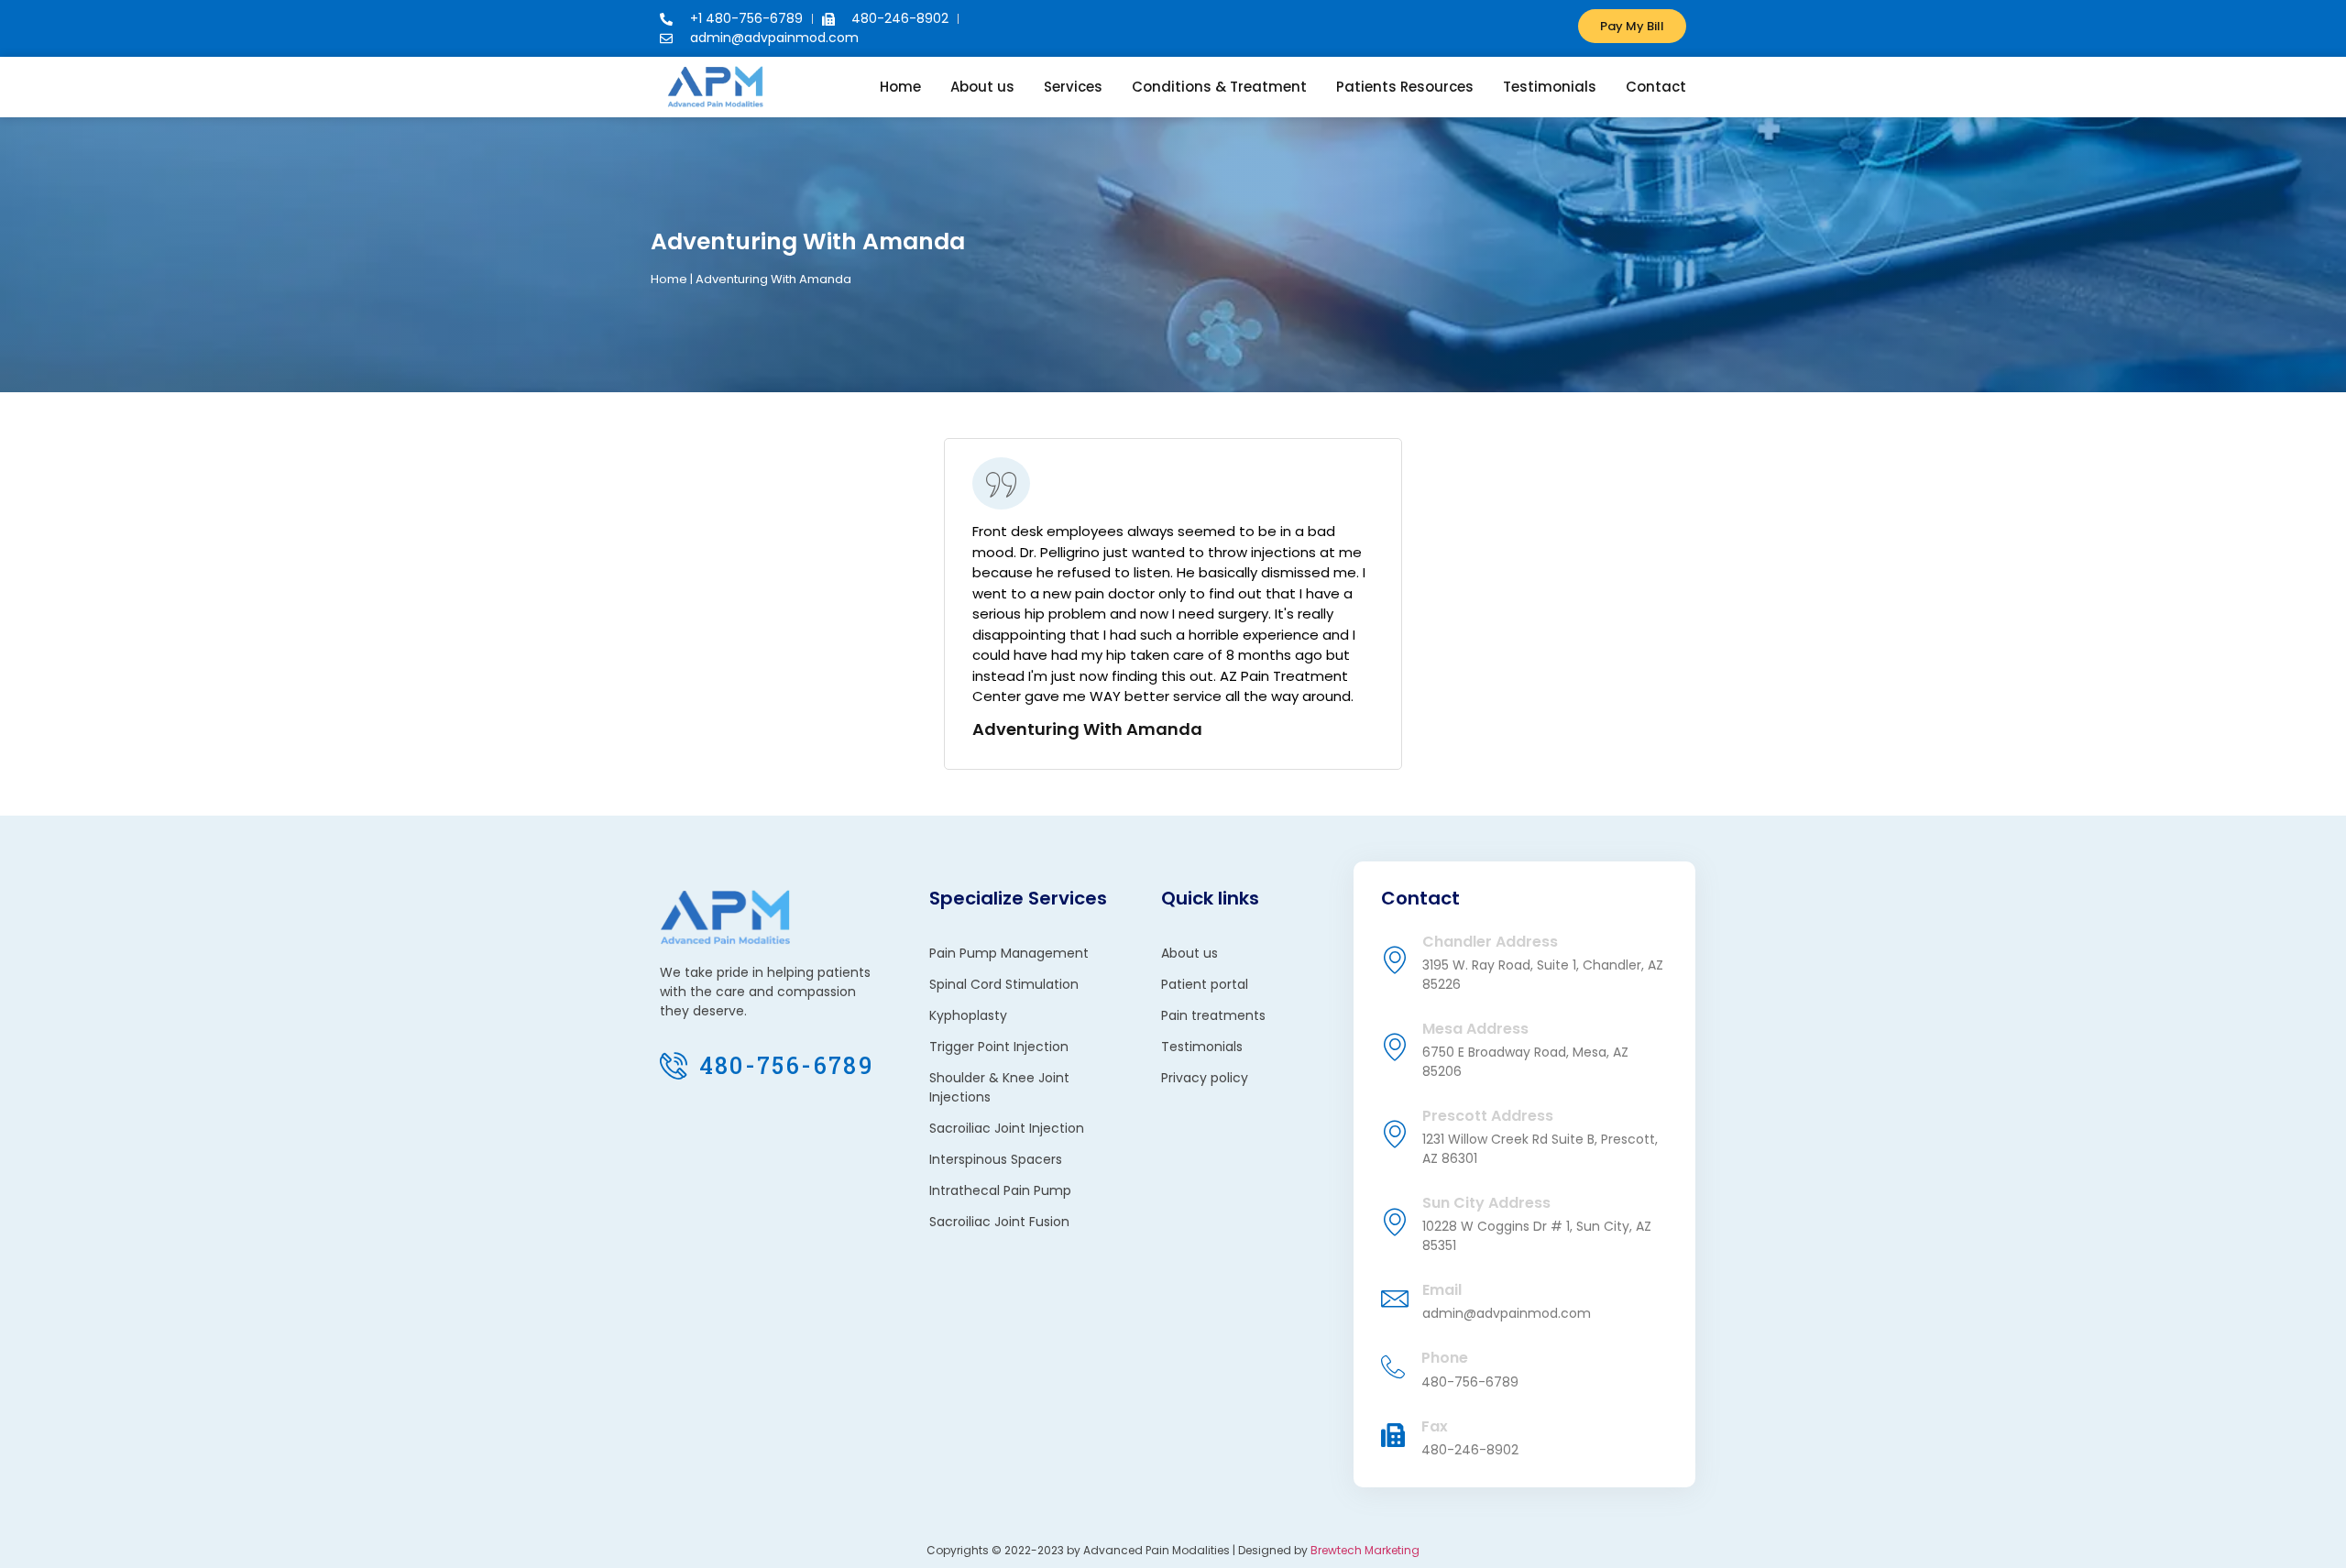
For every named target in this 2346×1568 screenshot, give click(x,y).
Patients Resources (1405, 87)
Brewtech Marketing (1365, 1550)
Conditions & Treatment (1219, 87)
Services (1073, 87)
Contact (1656, 87)
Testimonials (1550, 87)
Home (900, 87)
